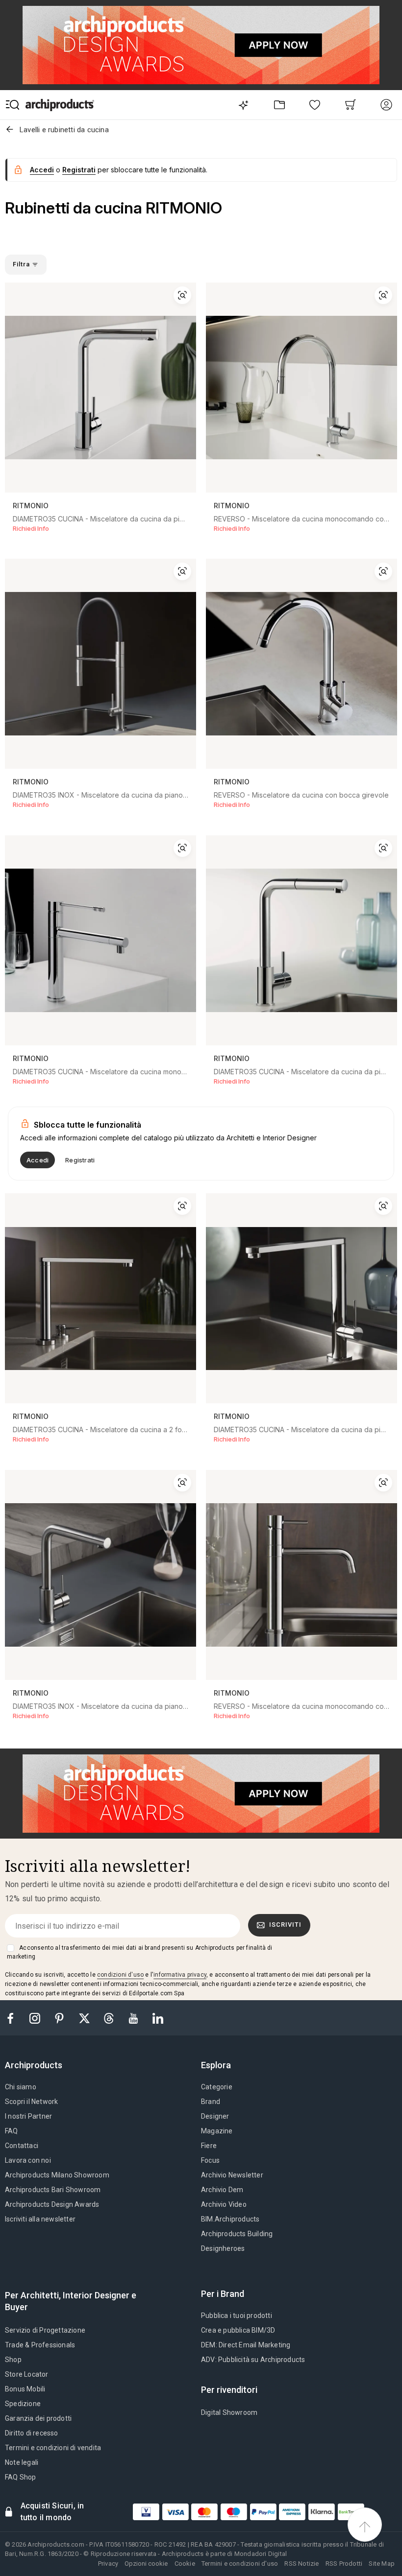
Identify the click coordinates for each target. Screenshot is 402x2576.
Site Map (382, 2564)
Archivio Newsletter (232, 2175)
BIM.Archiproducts (230, 2219)
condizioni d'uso (120, 1975)
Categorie (217, 2087)
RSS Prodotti (344, 2564)
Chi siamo (21, 2087)
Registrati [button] (79, 170)
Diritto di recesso (32, 2433)
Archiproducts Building (237, 2234)
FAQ (12, 2131)
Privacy (108, 2564)
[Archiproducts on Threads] (110, 2018)
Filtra (22, 264)
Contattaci (22, 2146)
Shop (13, 2360)
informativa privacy (180, 1975)
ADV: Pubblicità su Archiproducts (253, 2360)
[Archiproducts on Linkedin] (158, 2018)
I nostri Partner (28, 2116)
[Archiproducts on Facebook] (14, 2018)
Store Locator (27, 2374)
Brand (211, 2102)
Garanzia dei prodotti (38, 2418)
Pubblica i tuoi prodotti (237, 2316)
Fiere (209, 2146)
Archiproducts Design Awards (52, 2204)
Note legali (22, 2462)
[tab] (38, 2065)
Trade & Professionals (40, 2345)
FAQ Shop (21, 2477)
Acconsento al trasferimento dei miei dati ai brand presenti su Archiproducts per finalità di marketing (139, 1952)
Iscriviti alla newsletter (40, 2219)
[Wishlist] (315, 105)
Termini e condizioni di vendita (53, 2448)
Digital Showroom (229, 2412)
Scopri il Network (31, 2102)
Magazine (217, 2131)
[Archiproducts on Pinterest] (60, 2018)
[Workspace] (279, 105)
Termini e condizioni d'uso (240, 2564)
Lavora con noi (28, 2160)
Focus (210, 2160)
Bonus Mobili (25, 2389)
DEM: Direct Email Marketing (246, 2345)
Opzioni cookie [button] (146, 2564)
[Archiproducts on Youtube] (134, 2018)
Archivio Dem (222, 2190)
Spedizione (23, 2404)
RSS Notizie (301, 2564)
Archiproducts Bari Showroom (53, 2190)
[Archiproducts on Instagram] (36, 2018)
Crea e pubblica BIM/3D (238, 2330)
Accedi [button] (42, 170)
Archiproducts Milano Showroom (57, 2175)
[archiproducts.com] (60, 105)
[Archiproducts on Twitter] (85, 2018)
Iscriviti (285, 1925)
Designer (215, 2116)
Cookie (185, 2564)
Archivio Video (224, 2204)
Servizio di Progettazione (45, 2330)
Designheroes (223, 2248)
